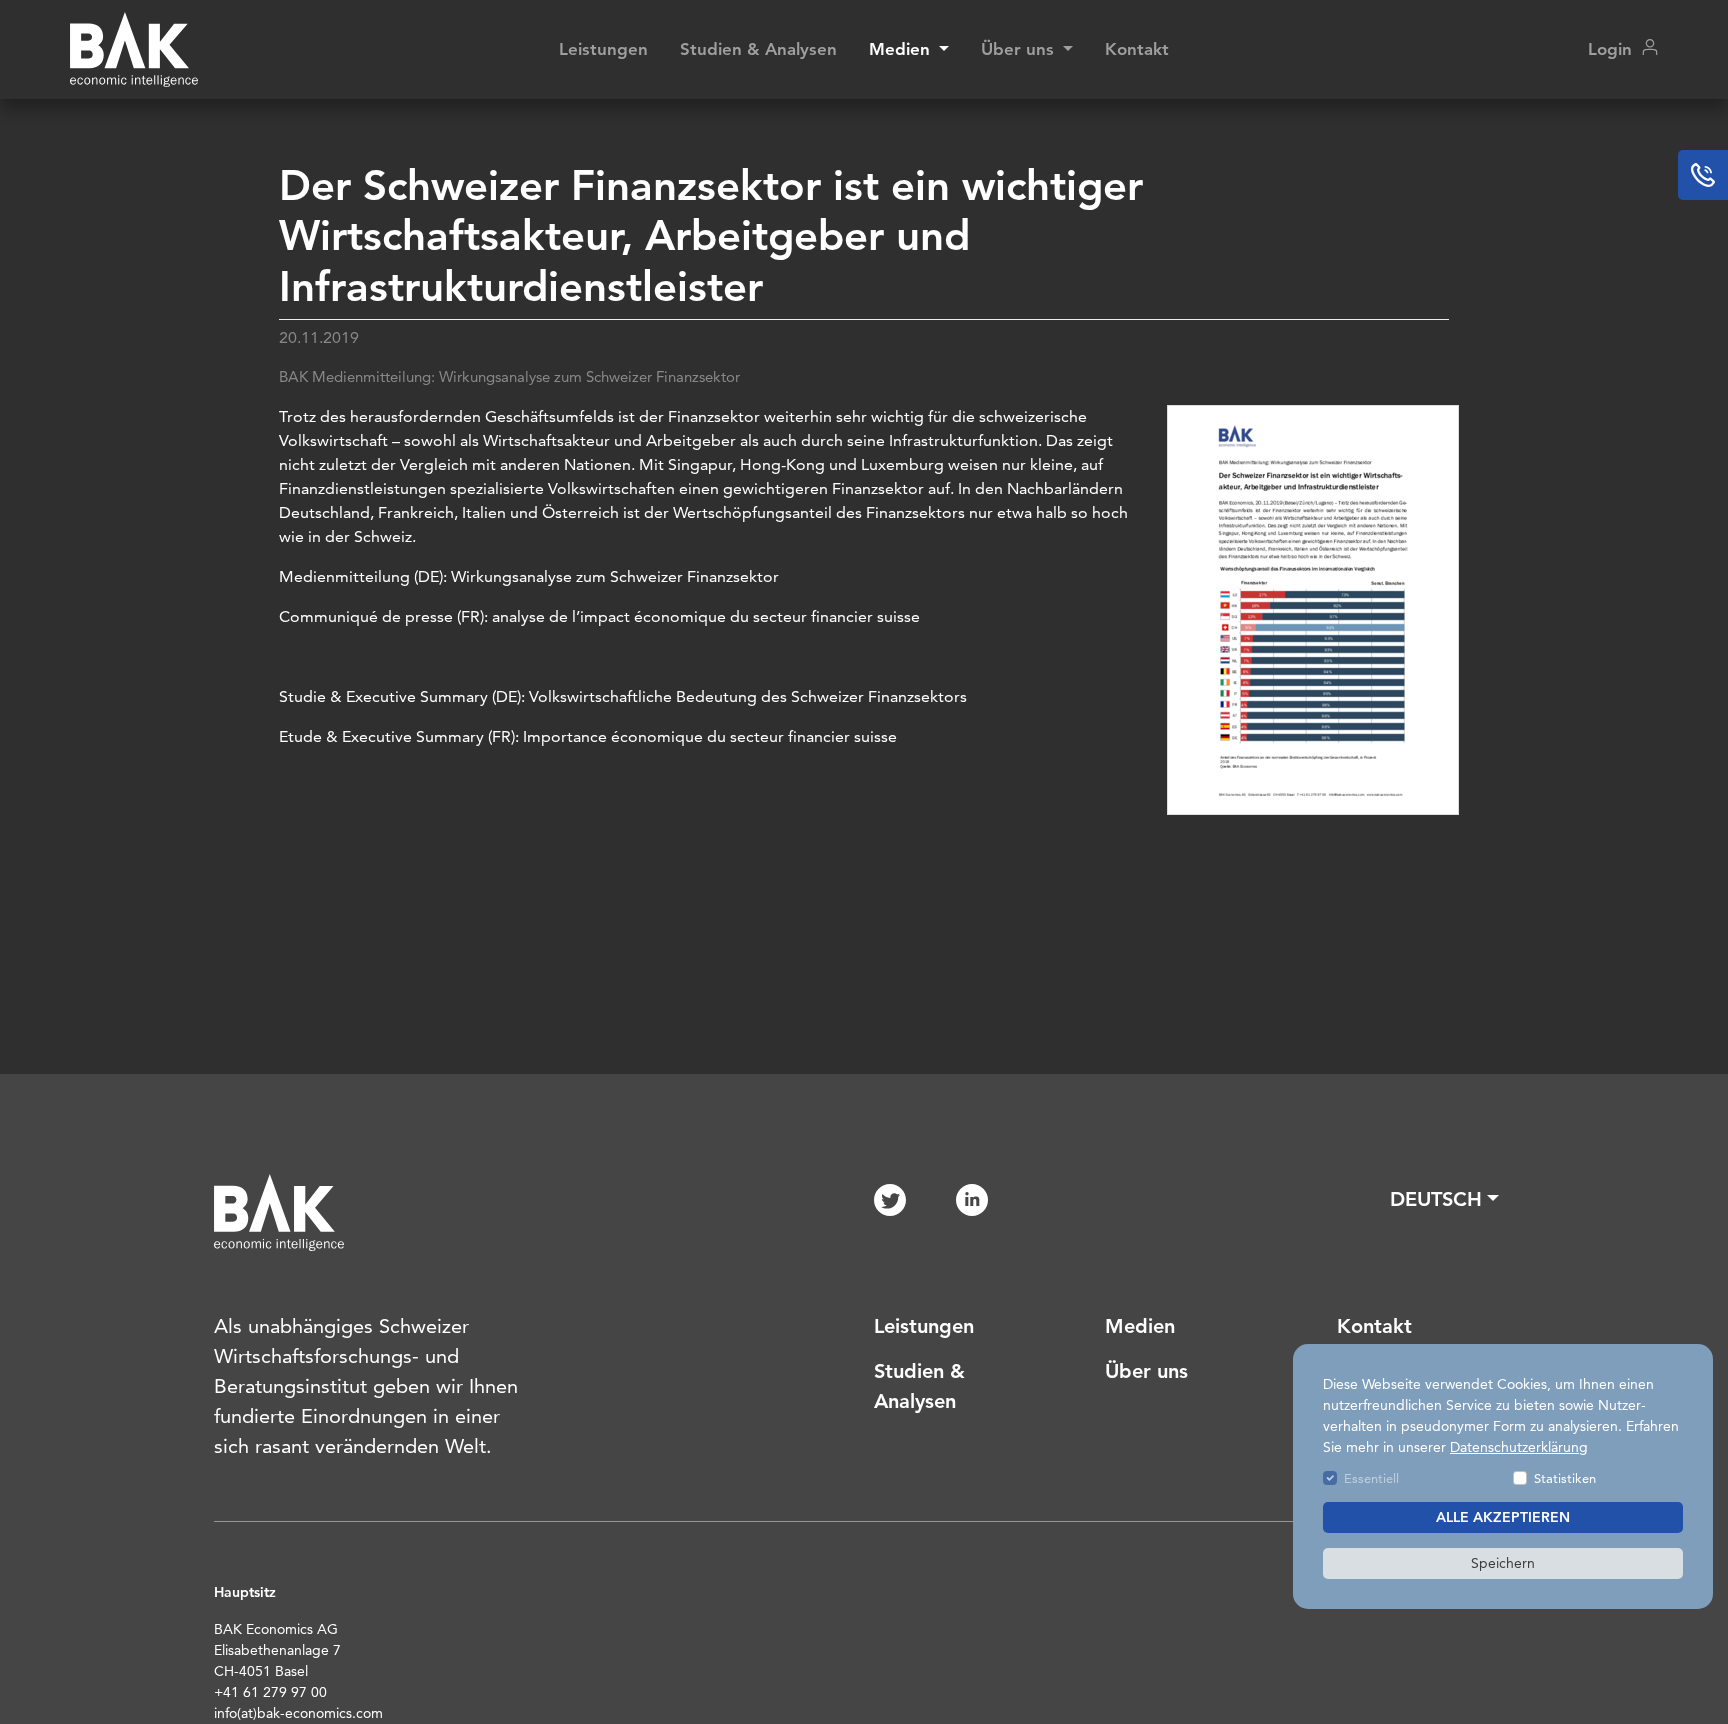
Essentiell (1371, 1478)
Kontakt (1137, 49)
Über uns (1146, 1371)
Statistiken (1565, 1478)
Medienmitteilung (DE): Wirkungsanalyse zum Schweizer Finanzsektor (529, 576)
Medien (1140, 1326)
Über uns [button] (1020, 49)
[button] (1444, 1199)
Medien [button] (902, 49)
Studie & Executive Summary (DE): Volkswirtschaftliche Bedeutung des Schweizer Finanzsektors (623, 696)
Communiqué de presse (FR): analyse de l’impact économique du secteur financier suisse (599, 616)
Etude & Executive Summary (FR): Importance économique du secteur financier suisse (588, 736)
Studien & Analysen (758, 49)
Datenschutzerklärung (1519, 1447)
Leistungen (603, 49)
